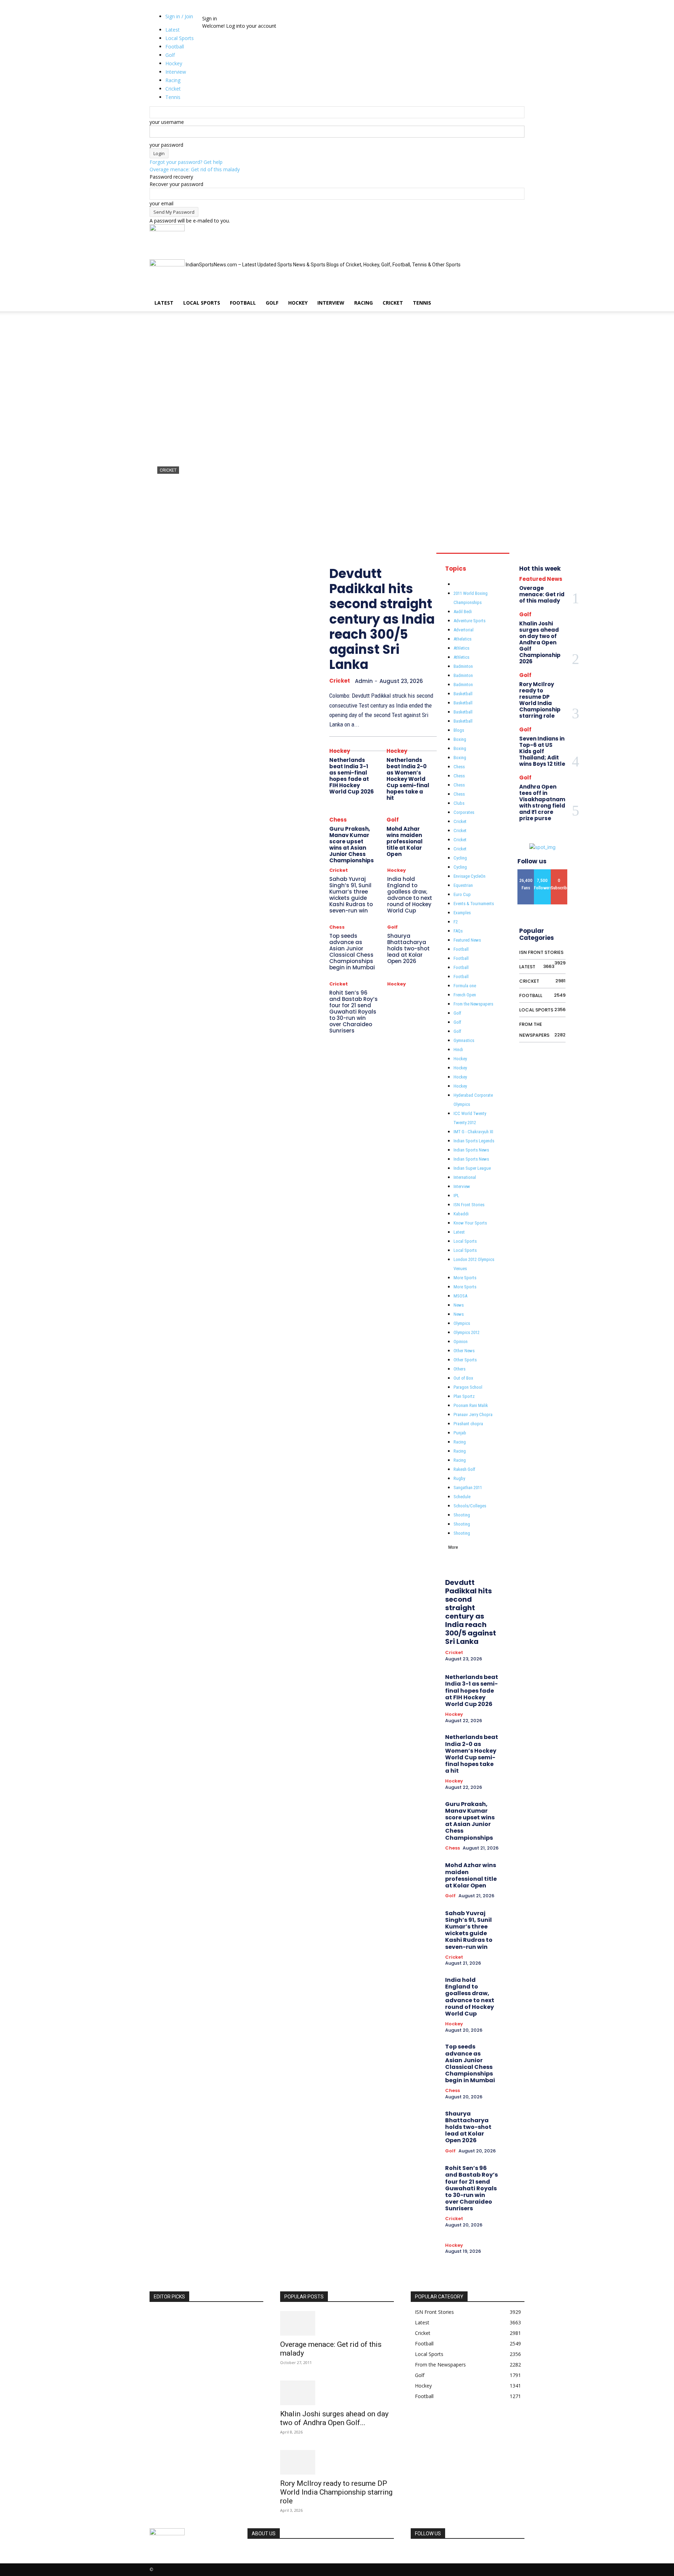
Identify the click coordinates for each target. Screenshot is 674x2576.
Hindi (458, 1050)
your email (161, 203)
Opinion (461, 1342)
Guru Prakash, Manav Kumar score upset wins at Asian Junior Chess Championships (352, 845)
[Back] (221, 11)
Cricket (393, 303)
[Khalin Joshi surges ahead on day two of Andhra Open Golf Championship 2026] (337, 2393)
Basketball (463, 694)
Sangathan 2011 (468, 1488)
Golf (272, 303)
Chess (338, 820)
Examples (462, 913)
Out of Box (463, 1378)
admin (164, 522)
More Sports (465, 1278)
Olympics (462, 1323)
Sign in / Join (179, 16)
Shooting (462, 1515)
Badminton (463, 666)
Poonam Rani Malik (471, 1405)
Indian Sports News (471, 1150)
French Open (465, 995)
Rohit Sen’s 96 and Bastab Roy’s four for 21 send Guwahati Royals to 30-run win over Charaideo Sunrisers (353, 1012)
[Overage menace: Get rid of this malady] (337, 2323)
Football (243, 303)
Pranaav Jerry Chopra (473, 1415)
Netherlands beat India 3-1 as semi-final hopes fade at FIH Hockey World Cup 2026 (352, 776)
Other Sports (465, 1360)
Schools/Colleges (470, 1506)
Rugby (459, 1478)
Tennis (422, 303)
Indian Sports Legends (474, 1141)
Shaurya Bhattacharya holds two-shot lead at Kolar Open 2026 (408, 948)
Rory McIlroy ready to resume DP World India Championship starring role (540, 700)
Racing (364, 303)
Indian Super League (472, 1168)
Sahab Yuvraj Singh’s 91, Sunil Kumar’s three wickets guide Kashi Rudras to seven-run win (351, 895)
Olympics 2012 (467, 1332)
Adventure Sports (470, 621)
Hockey (298, 303)
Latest (164, 303)
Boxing (460, 739)
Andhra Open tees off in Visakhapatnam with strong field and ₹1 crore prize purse (542, 802)
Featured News (467, 940)
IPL (456, 1196)
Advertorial (464, 630)
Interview (331, 303)
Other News (464, 1351)
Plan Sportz (464, 1396)
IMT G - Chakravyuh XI (473, 1132)
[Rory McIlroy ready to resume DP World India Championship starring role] (337, 2462)
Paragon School (468, 1387)
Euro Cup (462, 894)
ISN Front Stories (469, 1205)
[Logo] (167, 229)
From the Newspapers (473, 1004)
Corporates (464, 812)
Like (526, 872)
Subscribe (561, 872)
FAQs (458, 931)
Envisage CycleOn (470, 876)
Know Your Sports (470, 1223)
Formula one (465, 986)
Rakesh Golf (464, 1469)
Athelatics (462, 639)
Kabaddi (461, 1214)
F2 (456, 922)
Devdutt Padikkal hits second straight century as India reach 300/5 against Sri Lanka (336, 497)
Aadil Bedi (463, 612)
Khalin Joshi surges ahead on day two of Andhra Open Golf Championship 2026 (540, 642)
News (459, 1305)
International (465, 1177)
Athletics (461, 648)
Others (460, 1369)
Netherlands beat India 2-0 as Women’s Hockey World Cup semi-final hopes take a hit (408, 779)
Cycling (460, 858)
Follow (542, 872)
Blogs (459, 730)
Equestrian (463, 885)
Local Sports (202, 303)
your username (167, 122)
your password (166, 145)
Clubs (459, 803)
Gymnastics (464, 1040)
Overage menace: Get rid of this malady (195, 169)
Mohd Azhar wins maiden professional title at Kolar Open (405, 841)
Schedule (462, 1497)
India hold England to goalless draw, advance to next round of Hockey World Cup (410, 895)
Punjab (460, 1433)
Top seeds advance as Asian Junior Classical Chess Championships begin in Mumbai (352, 952)
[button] (516, 233)
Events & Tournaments (474, 904)
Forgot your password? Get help (186, 162)
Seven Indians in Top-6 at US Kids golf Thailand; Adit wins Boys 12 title (542, 751)
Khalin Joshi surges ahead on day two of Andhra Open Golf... (334, 2418)
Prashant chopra (468, 1424)
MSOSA (460, 1296)
